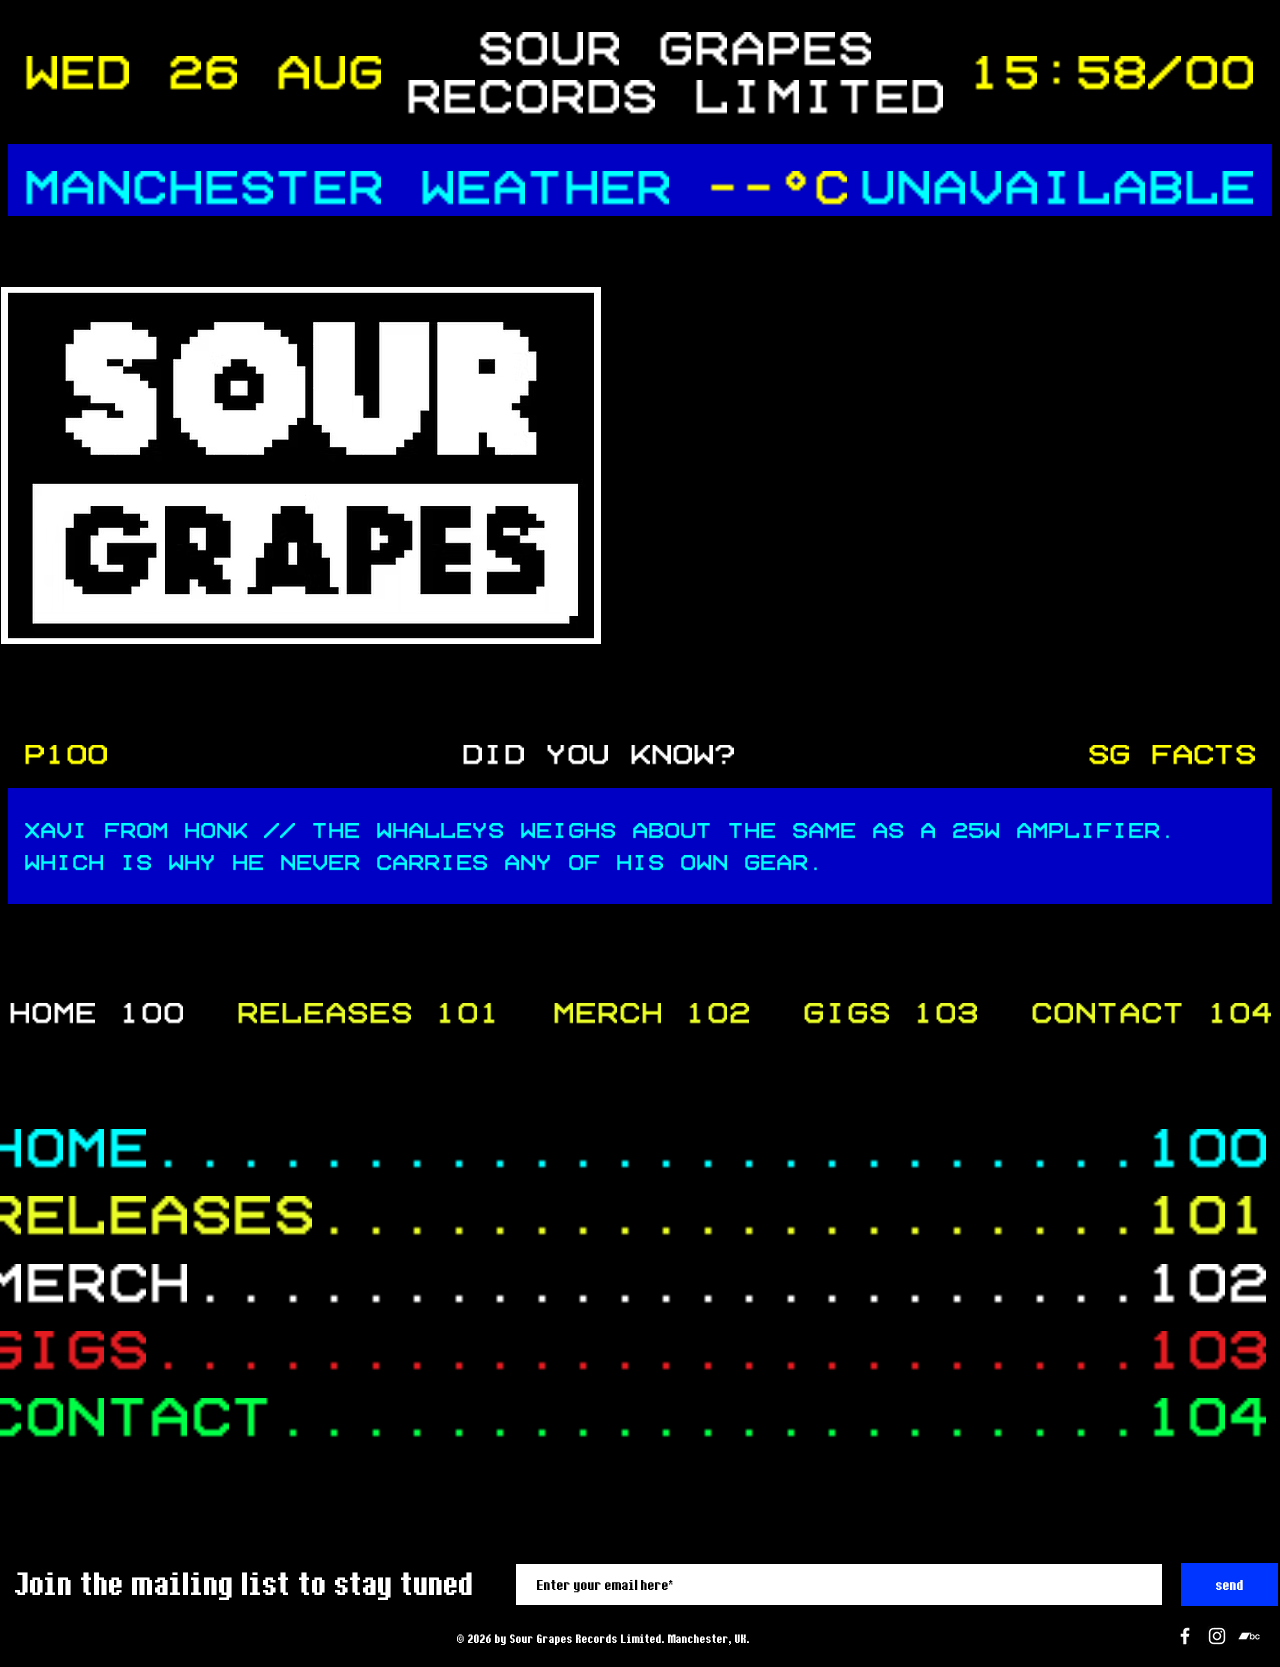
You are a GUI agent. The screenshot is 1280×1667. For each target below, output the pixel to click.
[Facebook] (1185, 1636)
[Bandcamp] (1249, 1636)
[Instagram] (1217, 1636)
